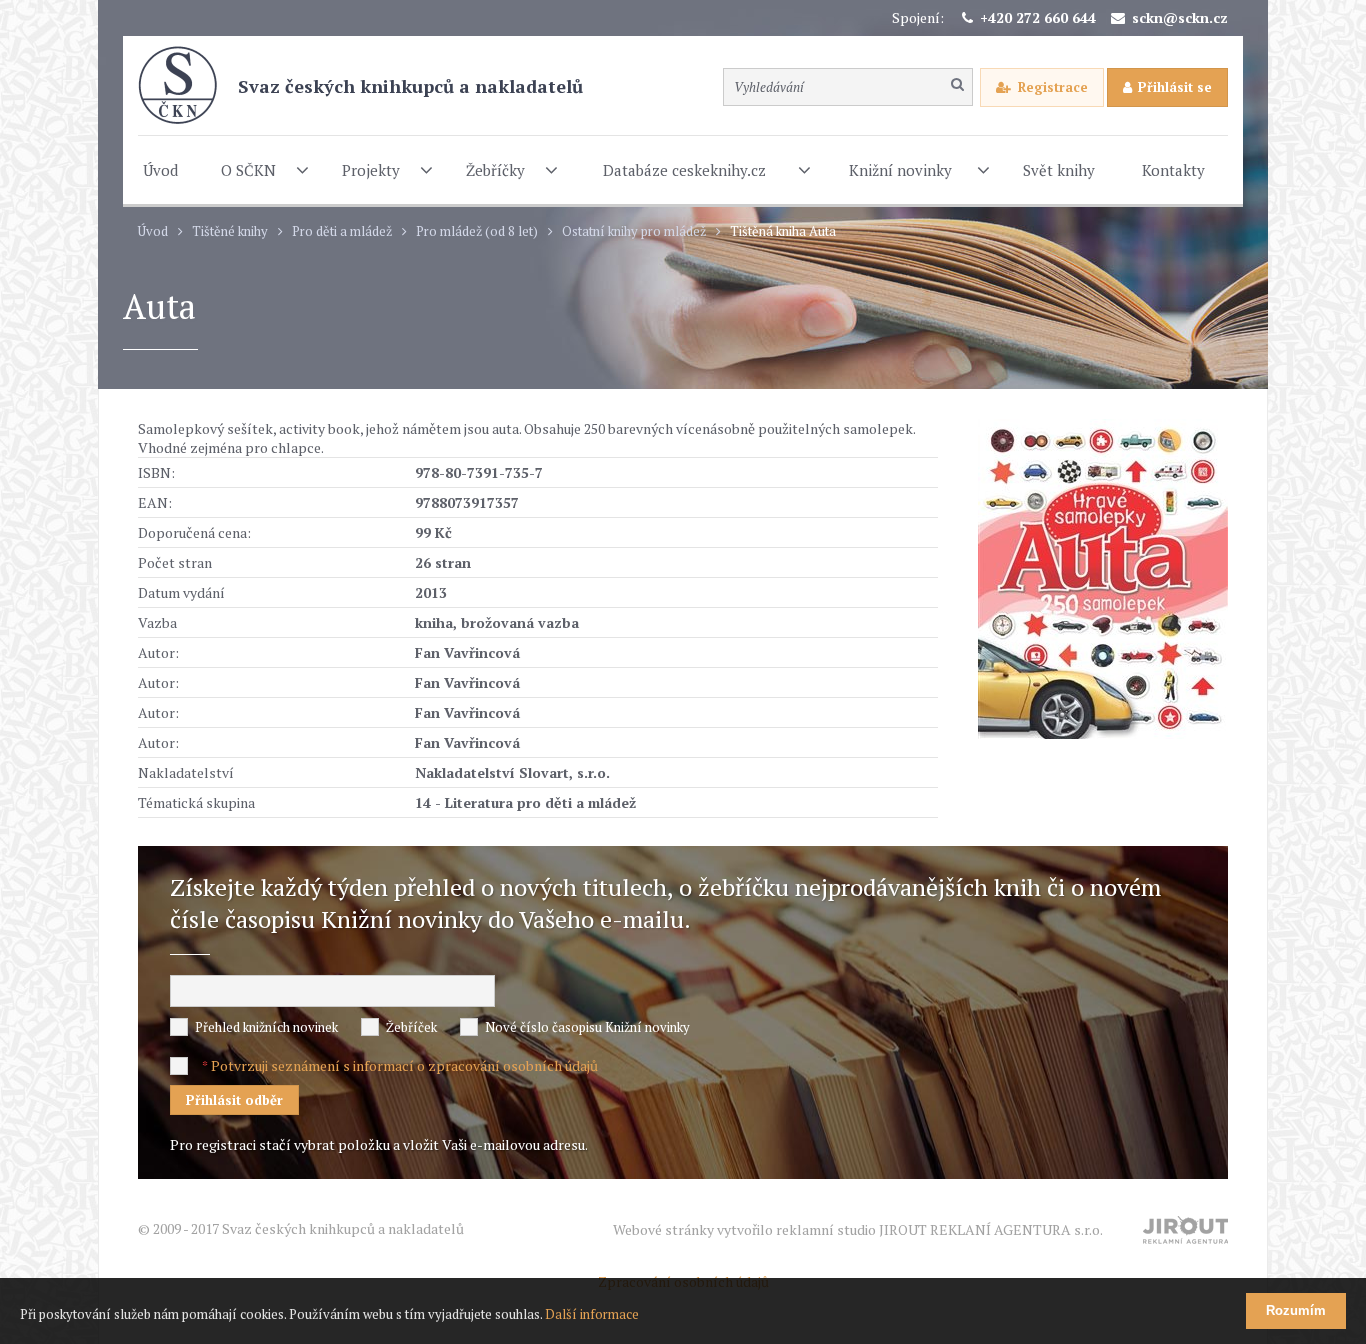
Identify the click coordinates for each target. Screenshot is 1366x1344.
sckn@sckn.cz (1180, 17)
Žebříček (411, 1027)
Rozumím (1296, 1310)
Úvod (153, 231)
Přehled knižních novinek (266, 1027)
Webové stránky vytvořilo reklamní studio (858, 1229)
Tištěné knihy (230, 231)
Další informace (592, 1314)
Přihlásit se (1175, 87)
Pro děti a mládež (342, 231)
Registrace (1053, 87)
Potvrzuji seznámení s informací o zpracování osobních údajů (404, 1065)
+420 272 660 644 (1038, 17)
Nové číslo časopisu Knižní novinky (587, 1027)
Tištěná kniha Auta (783, 231)
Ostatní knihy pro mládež (634, 231)
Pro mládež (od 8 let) (477, 231)
